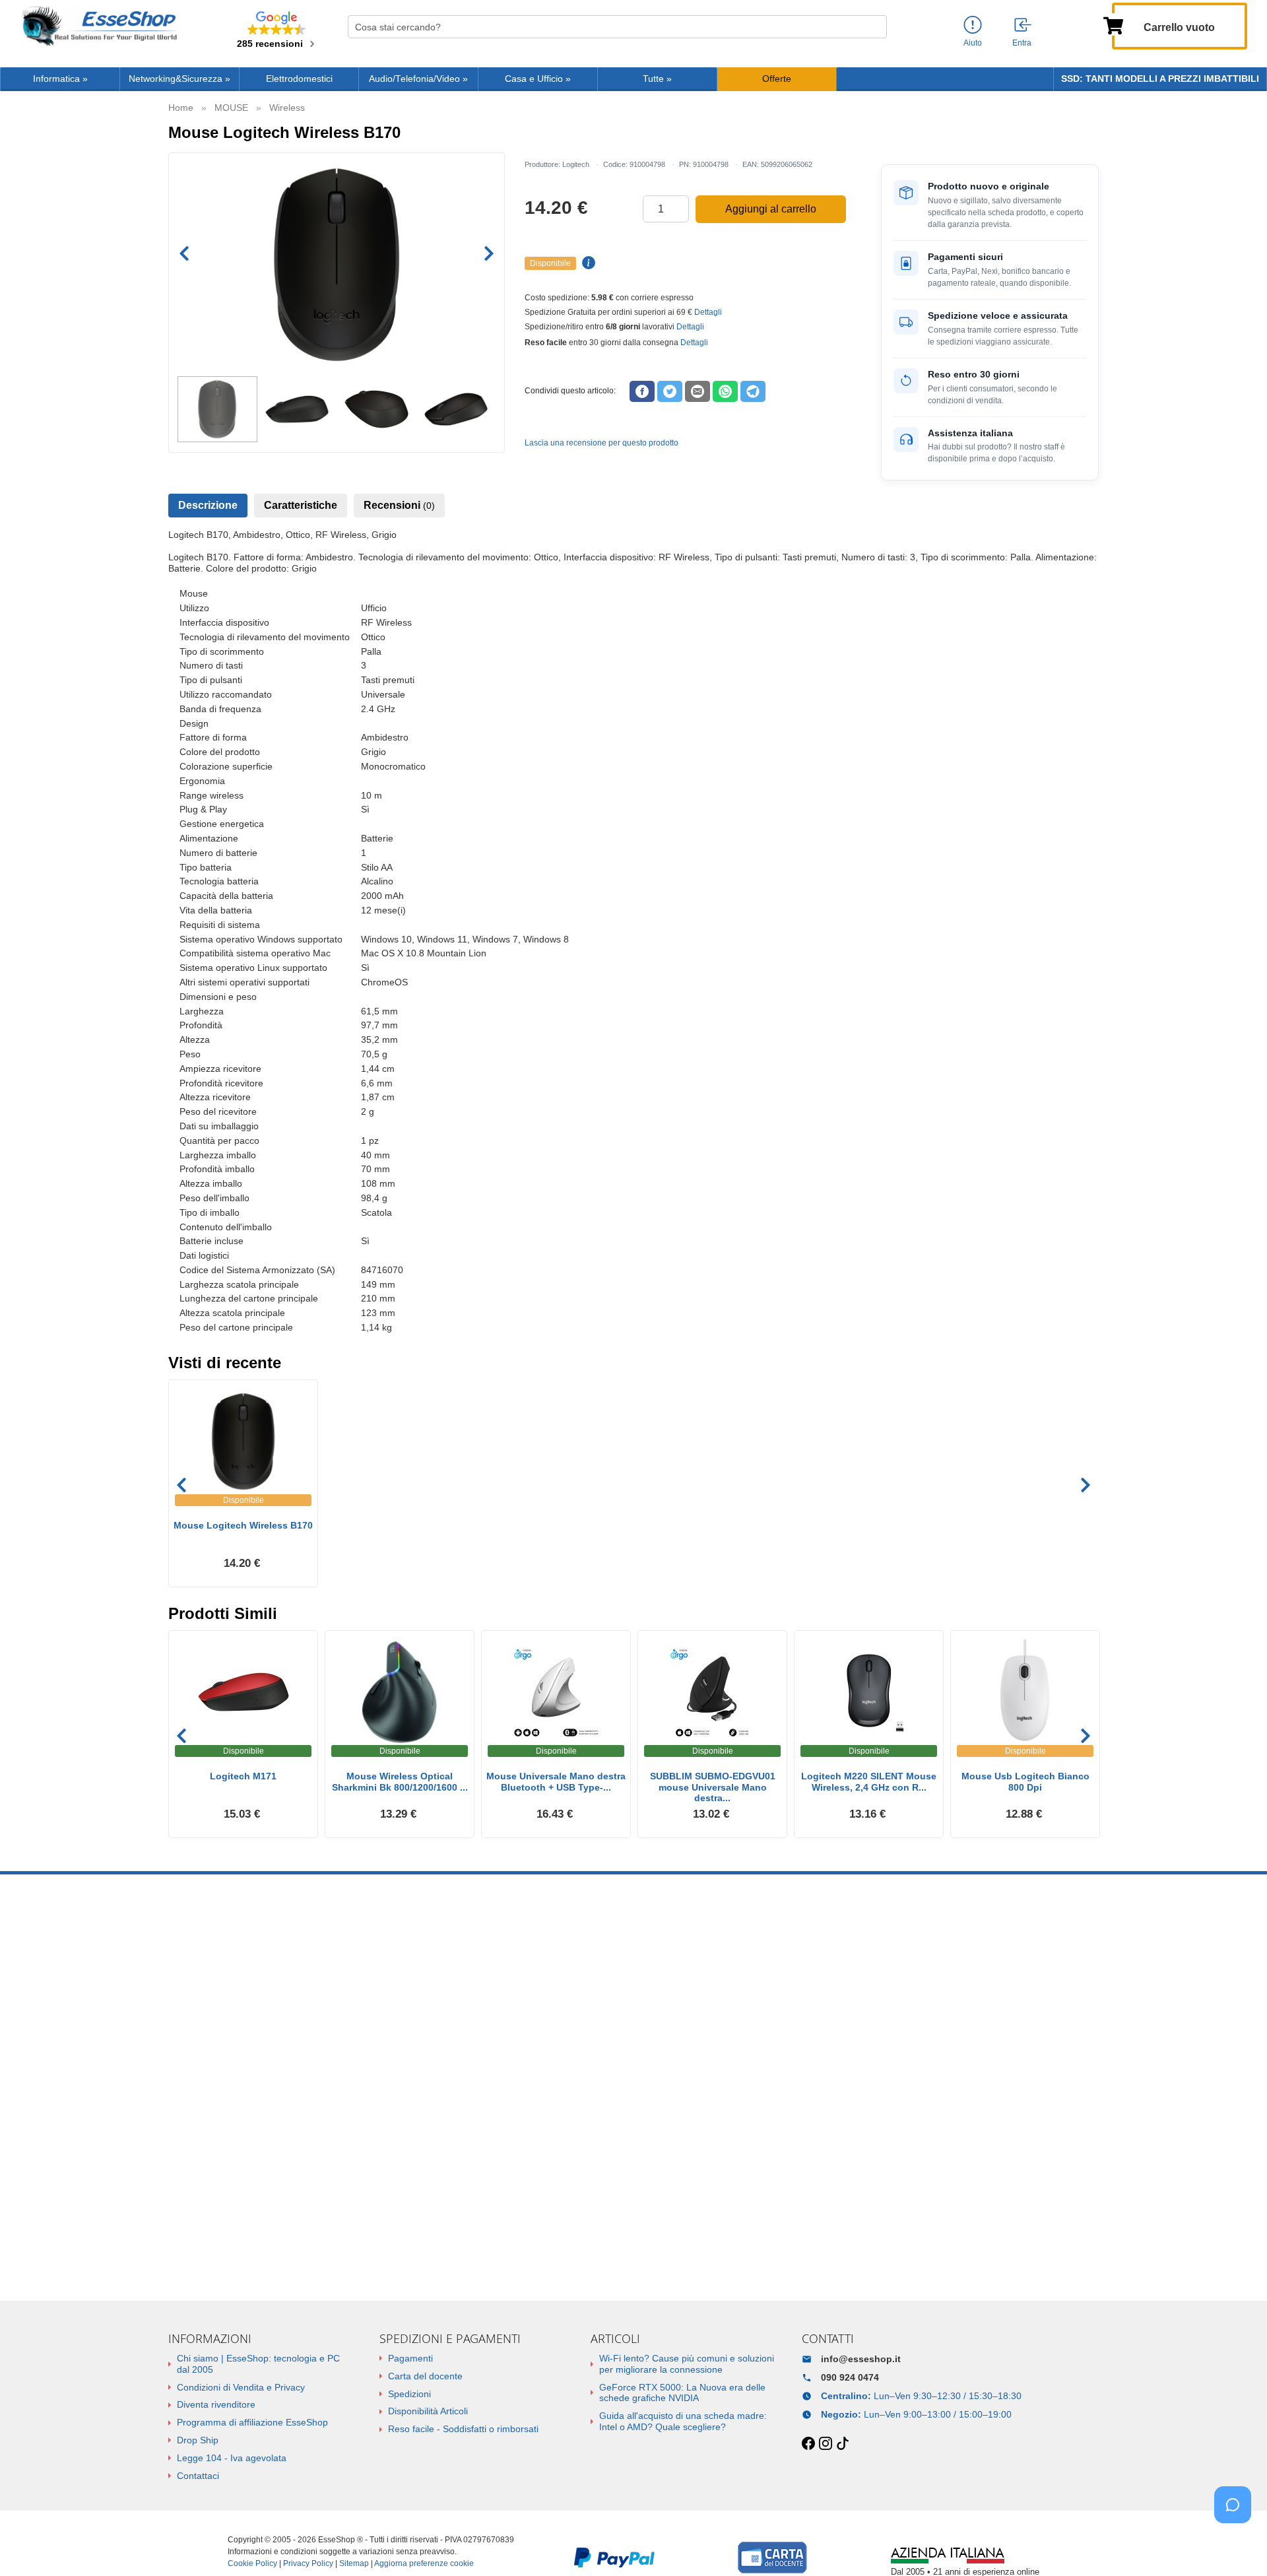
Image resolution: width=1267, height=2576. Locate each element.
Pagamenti (410, 2358)
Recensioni (399, 505)
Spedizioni (409, 2394)
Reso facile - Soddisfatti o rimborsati (463, 2429)
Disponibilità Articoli (428, 2411)
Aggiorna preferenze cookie (424, 2563)
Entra (1022, 43)
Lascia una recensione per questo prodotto (601, 443)
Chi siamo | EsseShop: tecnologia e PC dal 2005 (258, 2364)
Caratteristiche (301, 505)
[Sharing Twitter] (670, 391)
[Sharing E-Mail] (698, 391)
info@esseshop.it (861, 2359)
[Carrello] (1113, 24)
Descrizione (208, 505)
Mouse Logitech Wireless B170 (243, 1525)
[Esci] (1023, 26)
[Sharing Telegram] (753, 391)
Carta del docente (425, 2376)
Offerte (777, 79)
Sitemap (354, 2563)
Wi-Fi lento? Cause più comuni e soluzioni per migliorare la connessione (687, 2364)
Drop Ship (198, 2440)
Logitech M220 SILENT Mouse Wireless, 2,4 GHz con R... (869, 1782)
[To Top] (1237, 2545)
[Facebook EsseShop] (808, 2444)
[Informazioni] (973, 25)
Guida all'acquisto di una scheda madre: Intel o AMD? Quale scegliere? (683, 2421)
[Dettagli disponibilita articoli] (587, 263)
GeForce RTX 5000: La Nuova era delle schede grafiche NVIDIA (682, 2393)
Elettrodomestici (299, 79)
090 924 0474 (850, 2377)
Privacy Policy (308, 2563)
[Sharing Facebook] (642, 391)
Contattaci (198, 2476)
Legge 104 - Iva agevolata (232, 2458)
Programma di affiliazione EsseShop (252, 2422)
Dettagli (708, 312)
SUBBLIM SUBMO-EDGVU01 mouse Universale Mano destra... (713, 1787)
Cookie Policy (252, 2563)
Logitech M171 (243, 1776)
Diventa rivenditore (216, 2404)
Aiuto (973, 43)
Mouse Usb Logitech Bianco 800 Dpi (1025, 1782)
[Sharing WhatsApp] (725, 391)
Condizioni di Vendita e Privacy (241, 2387)
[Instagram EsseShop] (826, 2444)
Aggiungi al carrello (771, 209)
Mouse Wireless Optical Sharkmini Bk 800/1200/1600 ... (400, 1782)
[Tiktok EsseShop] (843, 2444)
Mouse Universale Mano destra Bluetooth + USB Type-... (556, 1782)
